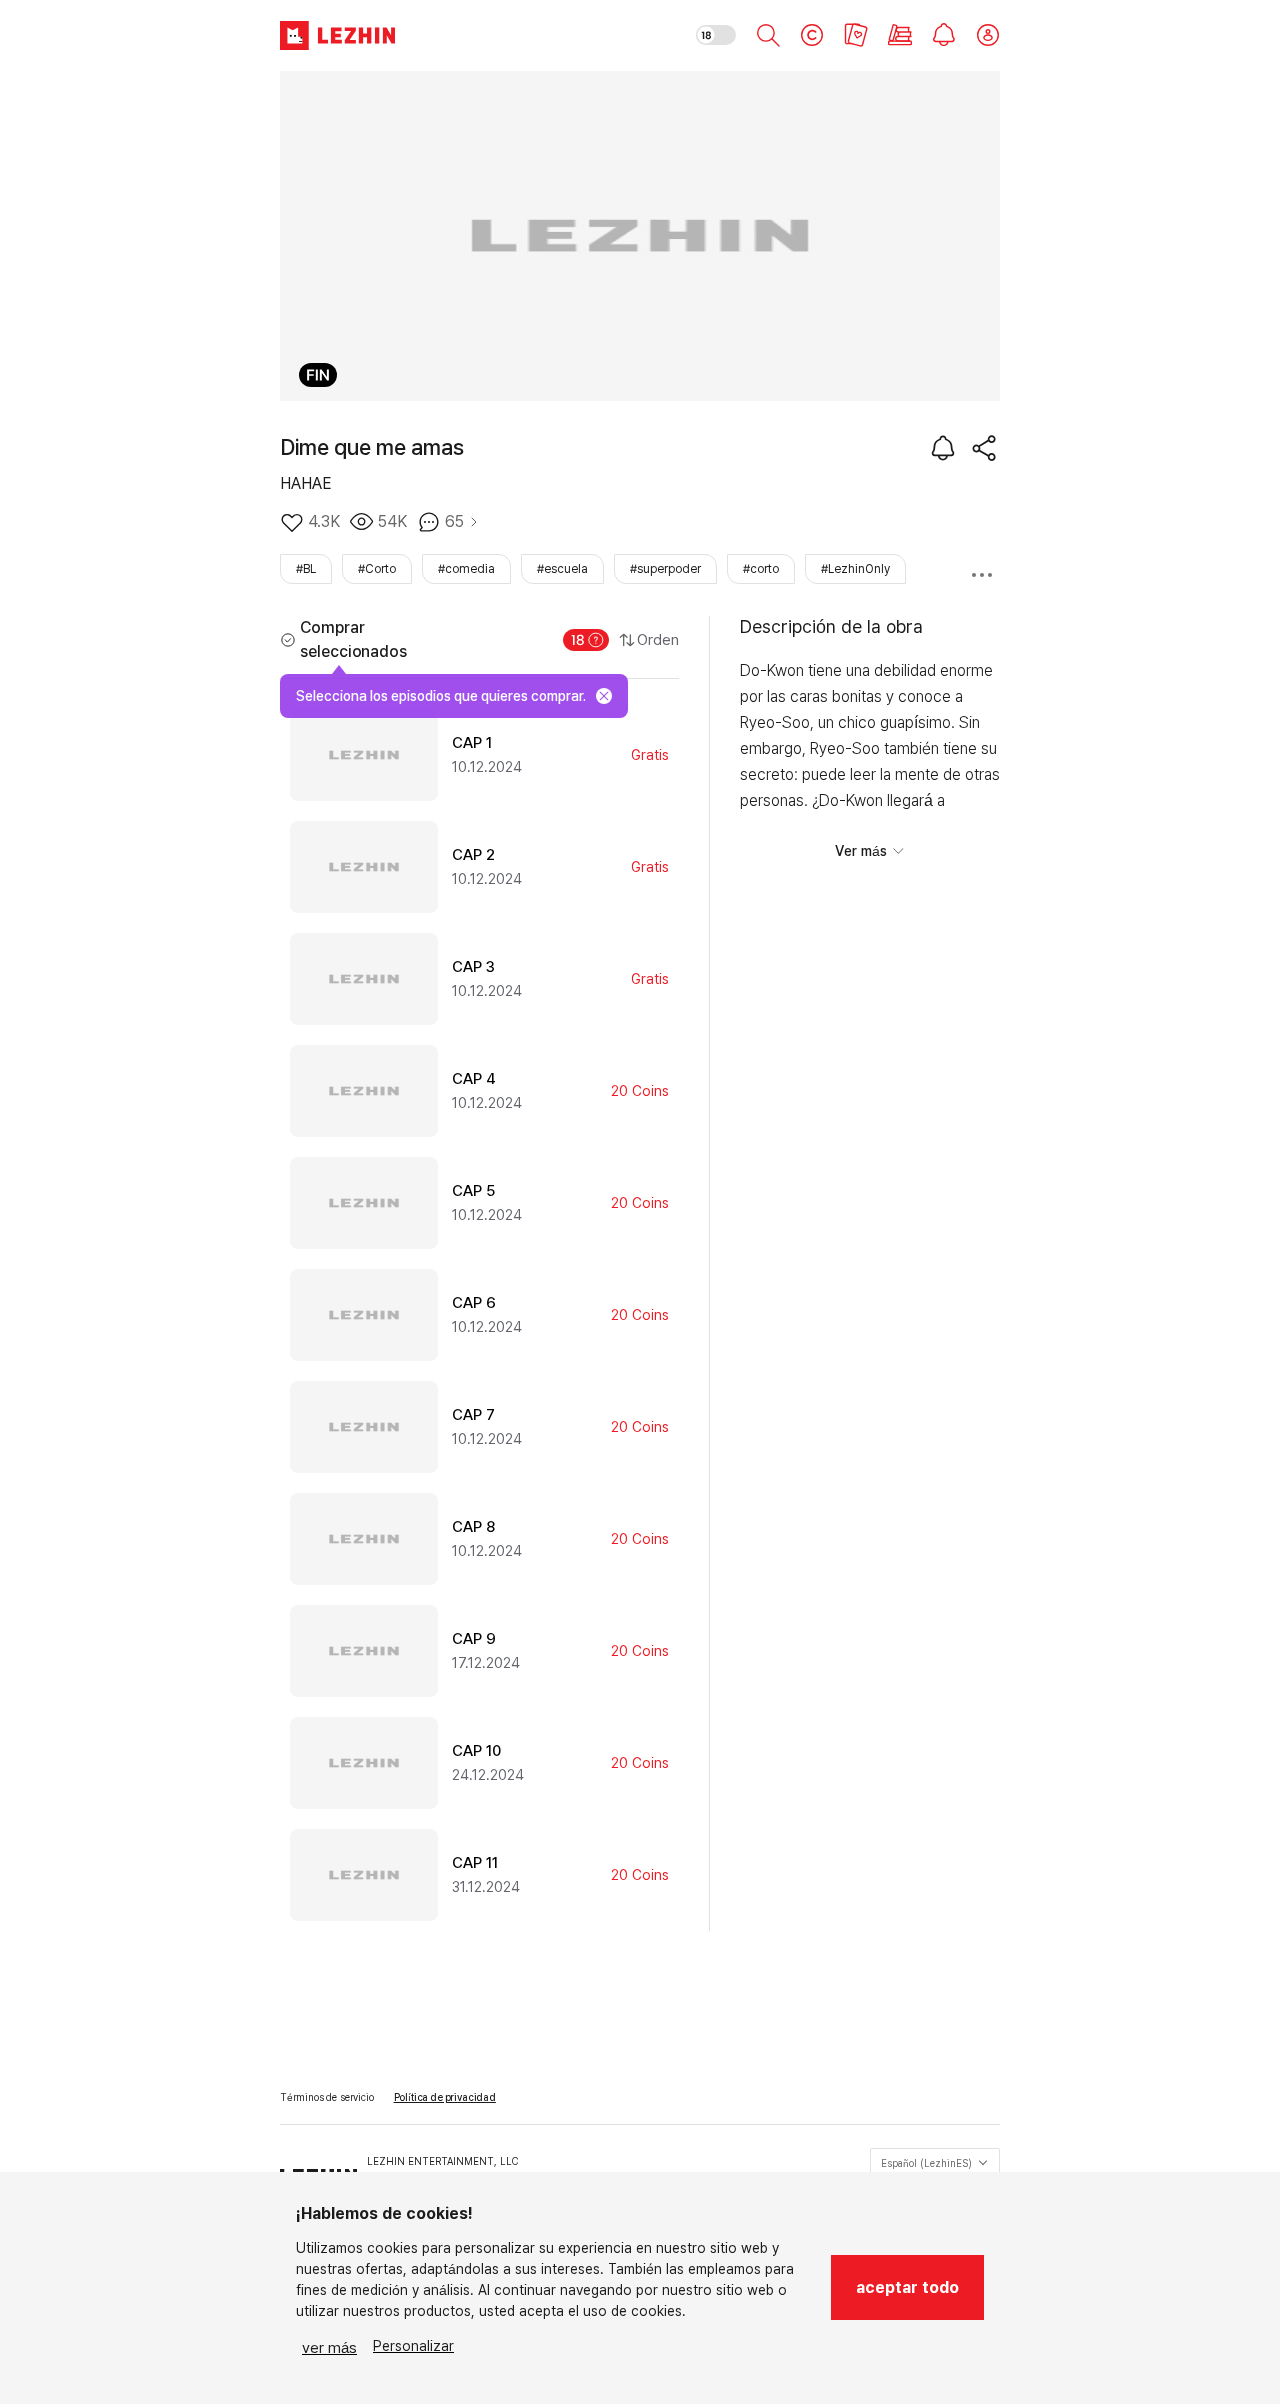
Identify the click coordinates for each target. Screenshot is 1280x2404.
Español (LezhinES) (926, 2163)
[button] (907, 2287)
